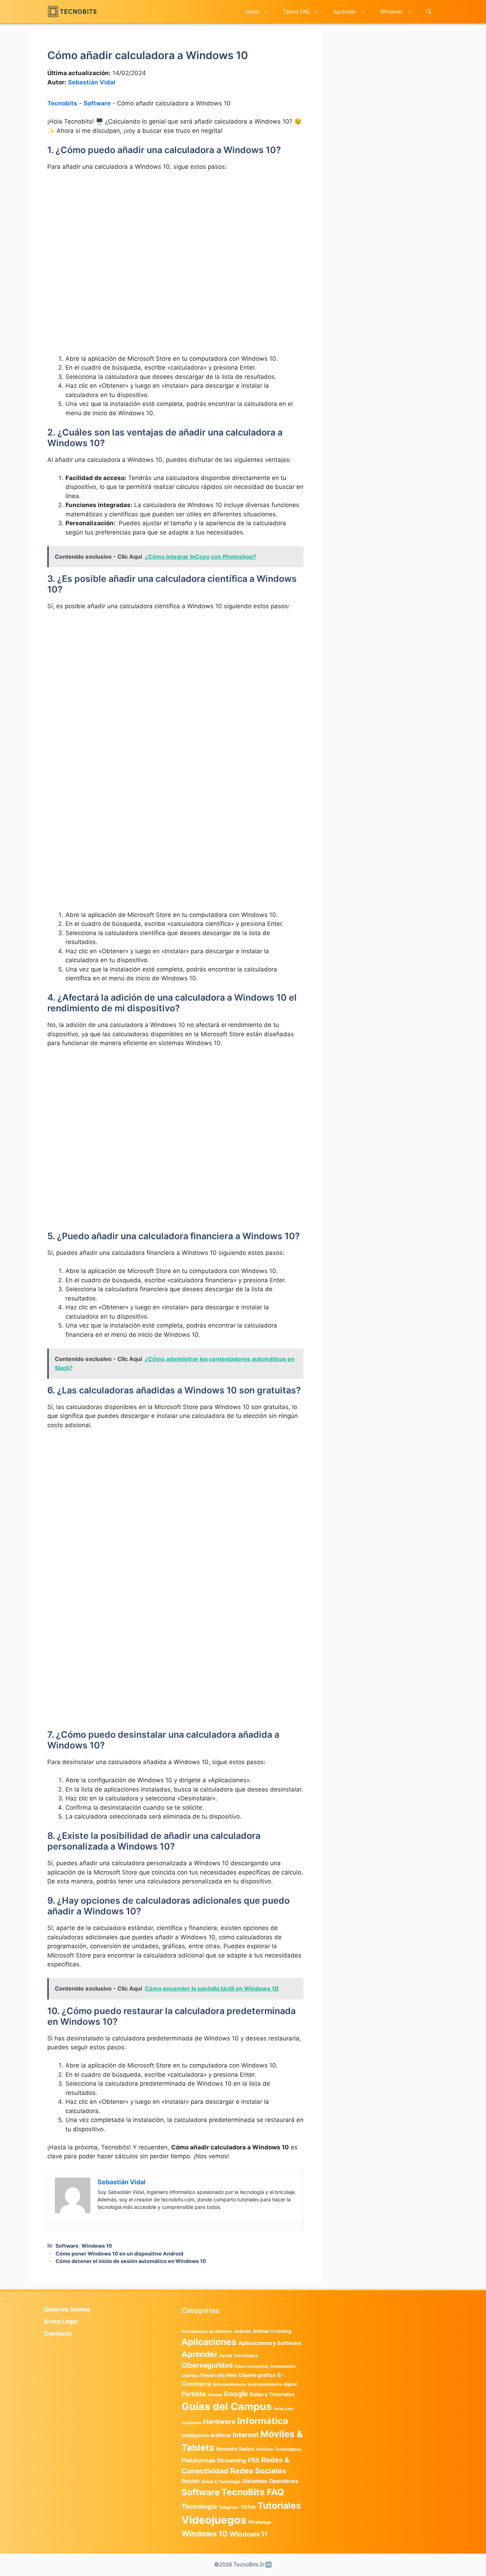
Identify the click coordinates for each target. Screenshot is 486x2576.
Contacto (58, 2333)
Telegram (229, 2507)
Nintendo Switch (235, 2449)
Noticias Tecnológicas (279, 2449)
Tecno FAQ (296, 12)
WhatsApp (260, 2522)
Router (191, 2481)
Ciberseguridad (207, 2365)
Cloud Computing (251, 2366)
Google (236, 2394)
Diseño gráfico (257, 2375)
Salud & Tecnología (221, 2481)
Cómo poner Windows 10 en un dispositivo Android (119, 2254)
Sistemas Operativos (270, 2481)
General (215, 2395)
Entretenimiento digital (272, 2384)
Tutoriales (279, 2505)
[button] (429, 12)
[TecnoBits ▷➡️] (72, 12)
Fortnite (194, 2394)
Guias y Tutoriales (272, 2394)
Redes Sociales (258, 2471)
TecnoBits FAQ (253, 2492)
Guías (253, 12)
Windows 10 (97, 2246)
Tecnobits (62, 103)
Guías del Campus (227, 2406)
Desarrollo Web (219, 2375)
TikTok (248, 2507)
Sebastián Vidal (92, 82)
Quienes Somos (67, 2309)
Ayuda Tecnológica (239, 2356)
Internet (246, 2435)
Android (242, 2331)
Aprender (345, 12)
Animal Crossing (272, 2331)
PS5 (253, 2460)
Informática (263, 2421)
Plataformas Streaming (214, 2460)
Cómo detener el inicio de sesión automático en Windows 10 (131, 2261)
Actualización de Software (207, 2331)
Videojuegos (214, 2520)
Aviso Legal (61, 2321)
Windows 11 (249, 2534)
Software (97, 103)
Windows (392, 12)
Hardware (219, 2421)
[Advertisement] (175, 230)
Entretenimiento (229, 2384)
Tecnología (199, 2506)
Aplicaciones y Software (270, 2343)
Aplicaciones (209, 2342)
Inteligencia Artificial (206, 2435)
